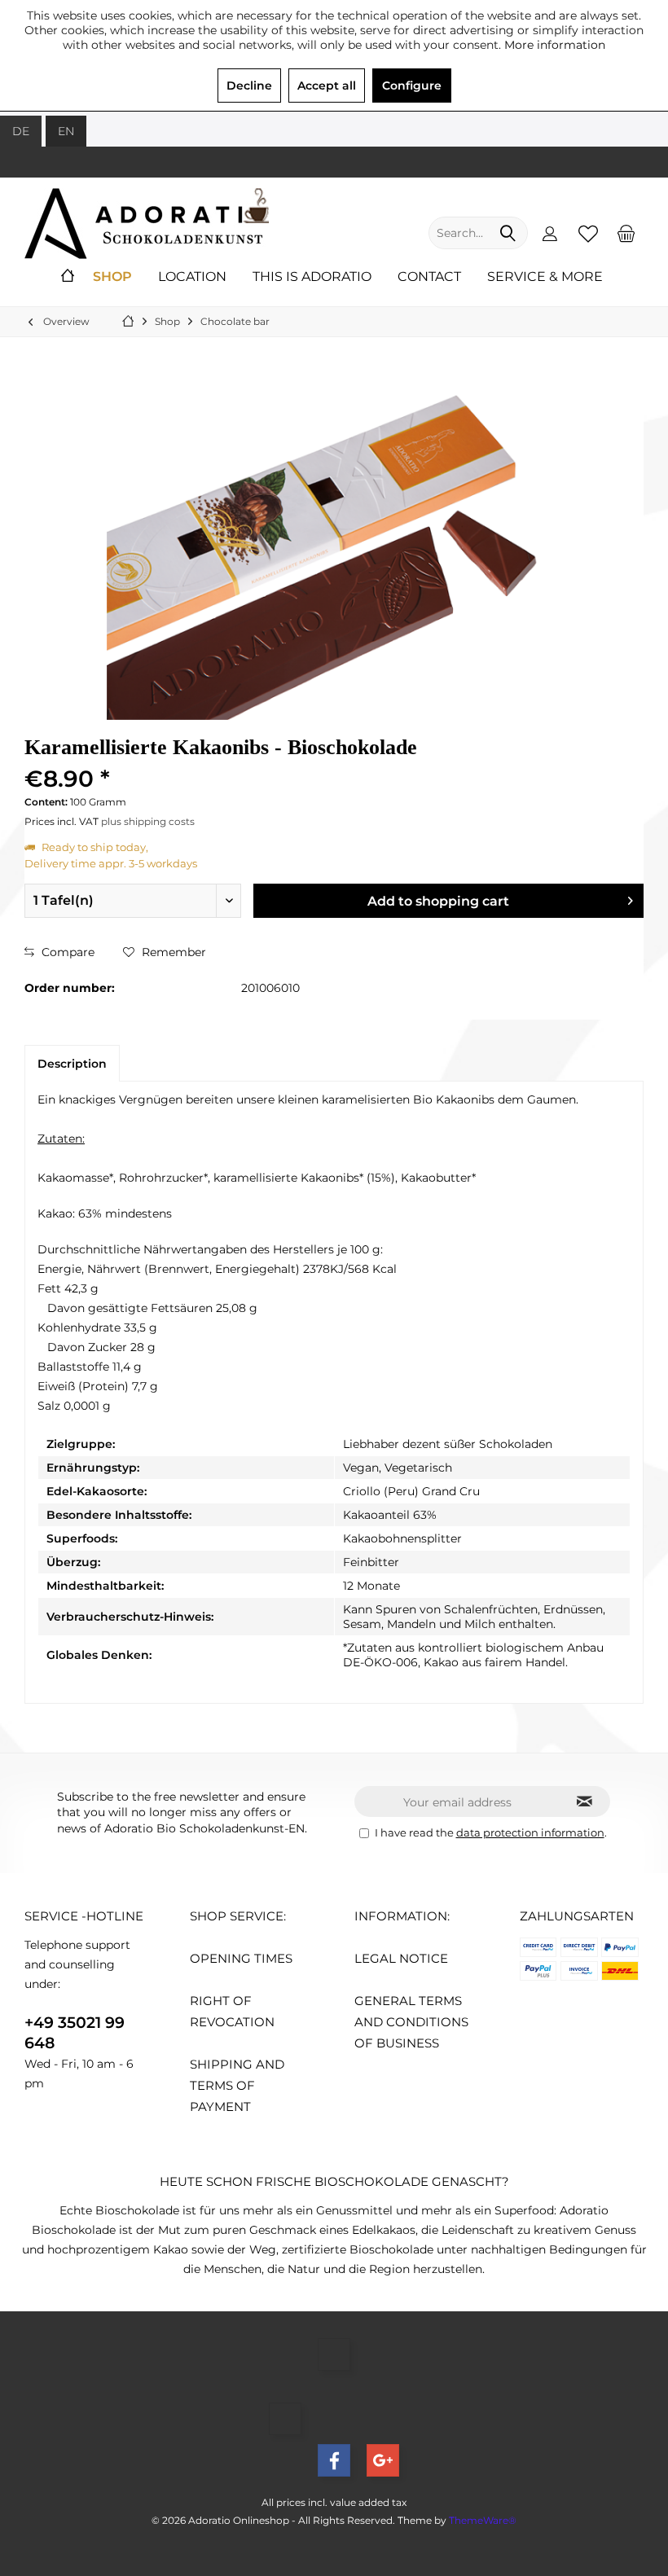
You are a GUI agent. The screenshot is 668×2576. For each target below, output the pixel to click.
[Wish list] (588, 233)
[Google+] (383, 2460)
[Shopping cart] (626, 233)
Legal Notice (401, 1958)
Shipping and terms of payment (237, 2085)
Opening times (241, 1958)
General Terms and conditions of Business (411, 2022)
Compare (66, 952)
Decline (249, 86)
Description (72, 1064)
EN (66, 131)
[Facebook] (334, 2460)
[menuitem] (626, 233)
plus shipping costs (148, 821)
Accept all (327, 86)
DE (21, 131)
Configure (412, 86)
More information (555, 45)
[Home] (68, 277)
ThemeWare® (483, 2520)
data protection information (530, 1832)
